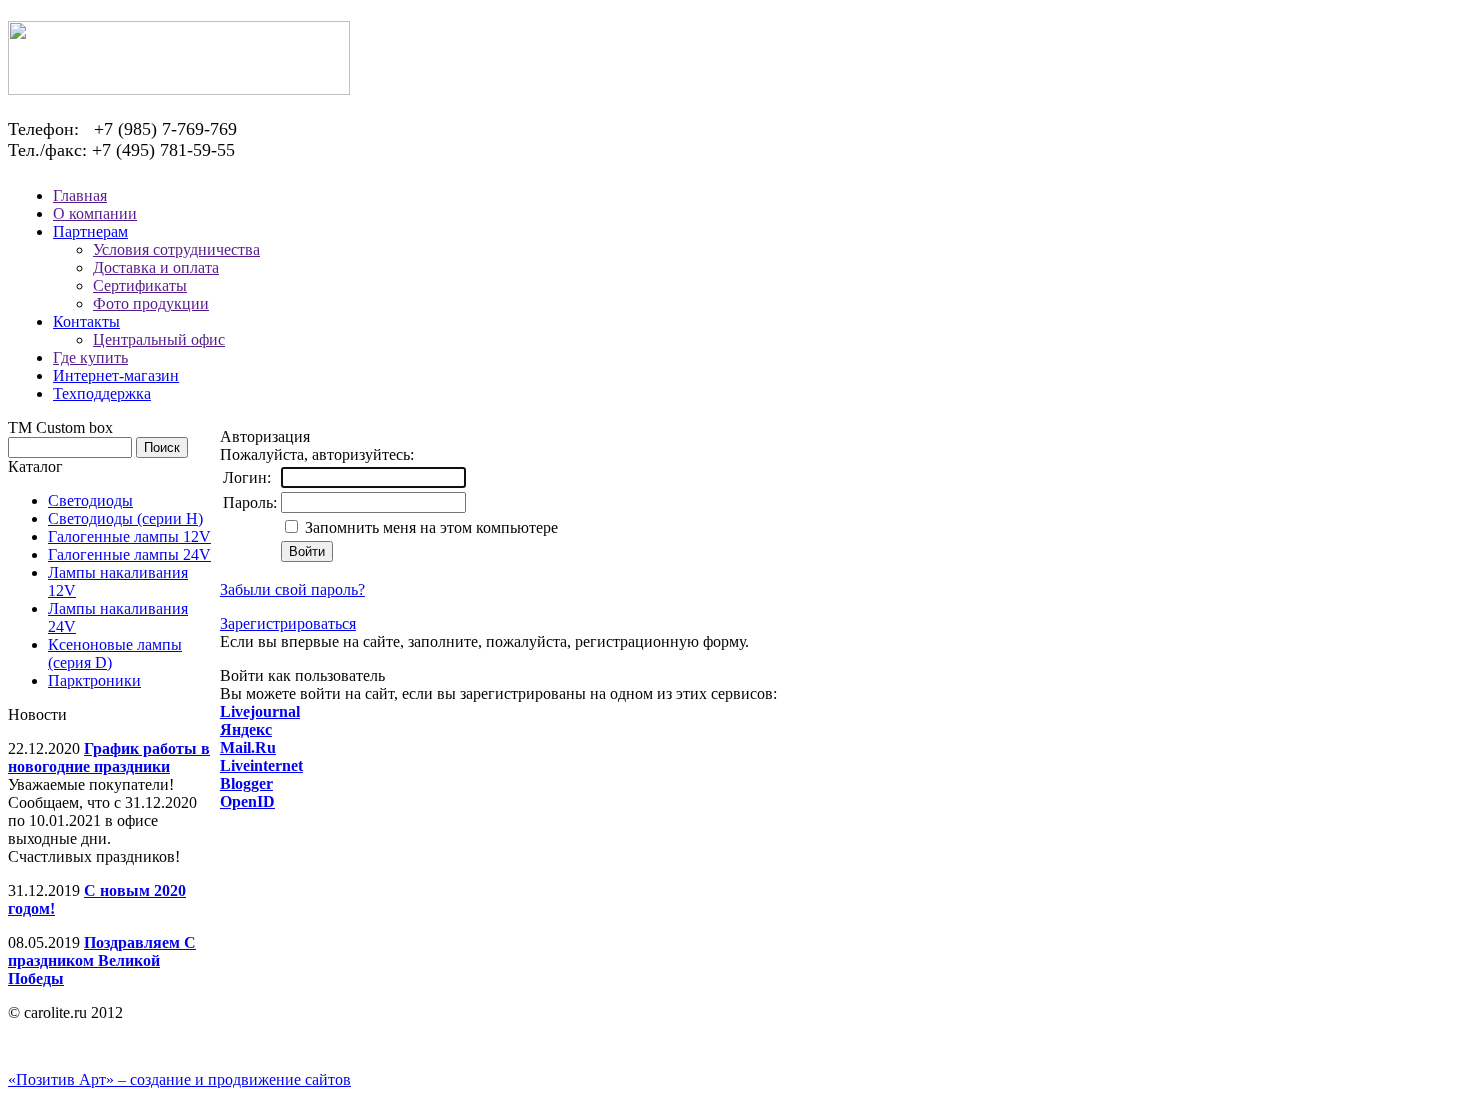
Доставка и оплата (156, 267)
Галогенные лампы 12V (129, 536)
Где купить (90, 357)
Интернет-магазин (116, 375)
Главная (80, 195)
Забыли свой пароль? (292, 589)
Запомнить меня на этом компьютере (429, 527)
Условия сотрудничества (176, 249)
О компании (95, 213)
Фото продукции (151, 303)
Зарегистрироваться (288, 623)
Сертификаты (140, 285)
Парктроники (94, 680)
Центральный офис (159, 339)
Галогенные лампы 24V (129, 554)
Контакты (86, 321)
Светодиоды (90, 500)
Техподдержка (102, 393)
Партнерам (90, 231)
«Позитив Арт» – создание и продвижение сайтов (179, 1079)
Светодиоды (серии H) (125, 518)
